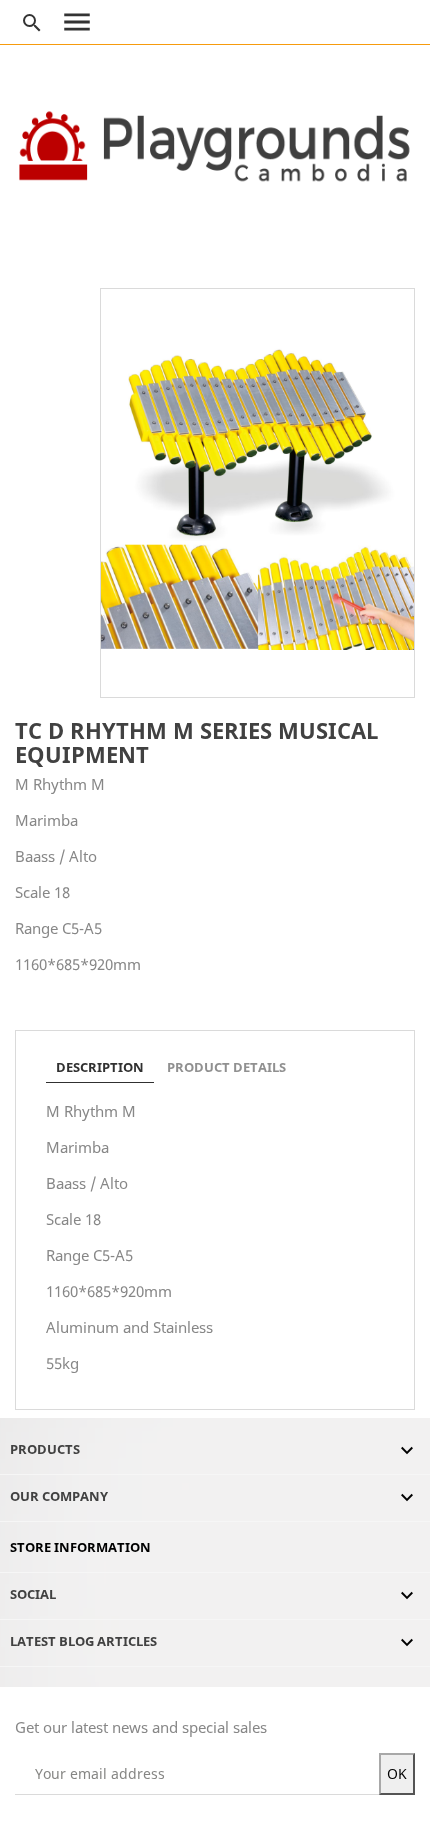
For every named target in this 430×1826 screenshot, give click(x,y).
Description (100, 1067)
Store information (80, 1547)
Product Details (226, 1067)
